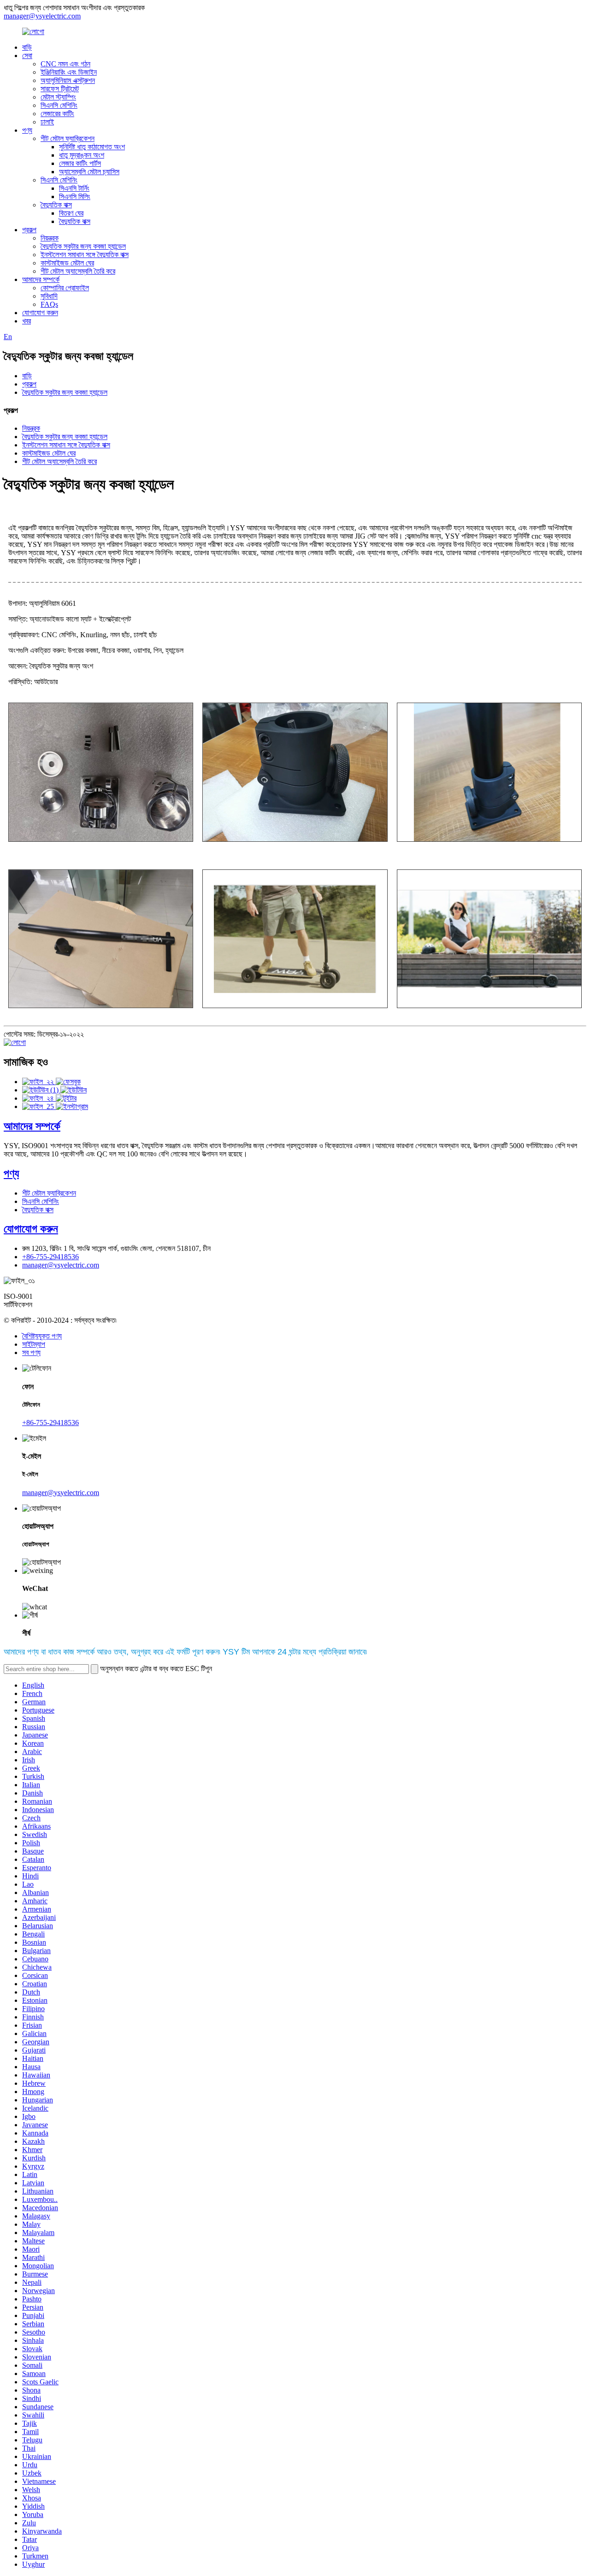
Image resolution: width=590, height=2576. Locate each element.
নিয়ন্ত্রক (50, 238)
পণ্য (27, 130)
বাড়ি (27, 47)
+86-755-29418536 (50, 1257)
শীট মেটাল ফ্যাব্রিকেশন (68, 138)
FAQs (49, 304)
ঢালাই (47, 122)
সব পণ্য (31, 1353)
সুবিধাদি (49, 296)
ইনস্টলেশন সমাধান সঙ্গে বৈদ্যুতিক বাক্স (85, 255)
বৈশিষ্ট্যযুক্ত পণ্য (42, 1336)
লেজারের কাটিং (57, 114)
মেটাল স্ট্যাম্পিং (58, 97)
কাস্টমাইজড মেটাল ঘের (67, 263)
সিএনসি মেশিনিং (59, 105)
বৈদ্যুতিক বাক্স (56, 205)
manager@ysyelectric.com (42, 16)
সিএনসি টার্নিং (74, 188)
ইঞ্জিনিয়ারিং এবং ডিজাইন (69, 72)
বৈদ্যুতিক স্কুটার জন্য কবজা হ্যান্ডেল (83, 246)
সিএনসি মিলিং (75, 197)
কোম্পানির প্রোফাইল (65, 288)
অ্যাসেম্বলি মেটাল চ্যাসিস (89, 172)
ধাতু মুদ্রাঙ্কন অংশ (82, 155)
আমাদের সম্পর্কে (41, 279)
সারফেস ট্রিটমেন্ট (60, 89)
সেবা (27, 56)
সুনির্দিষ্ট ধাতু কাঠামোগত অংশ (92, 147)
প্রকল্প (29, 230)
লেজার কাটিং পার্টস (80, 163)
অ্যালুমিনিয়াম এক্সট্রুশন (68, 80)
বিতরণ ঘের (71, 213)
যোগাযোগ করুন (40, 313)
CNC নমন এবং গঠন (65, 64)
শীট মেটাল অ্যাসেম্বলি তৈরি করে (78, 271)
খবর (27, 321)
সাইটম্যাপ (34, 1344)
